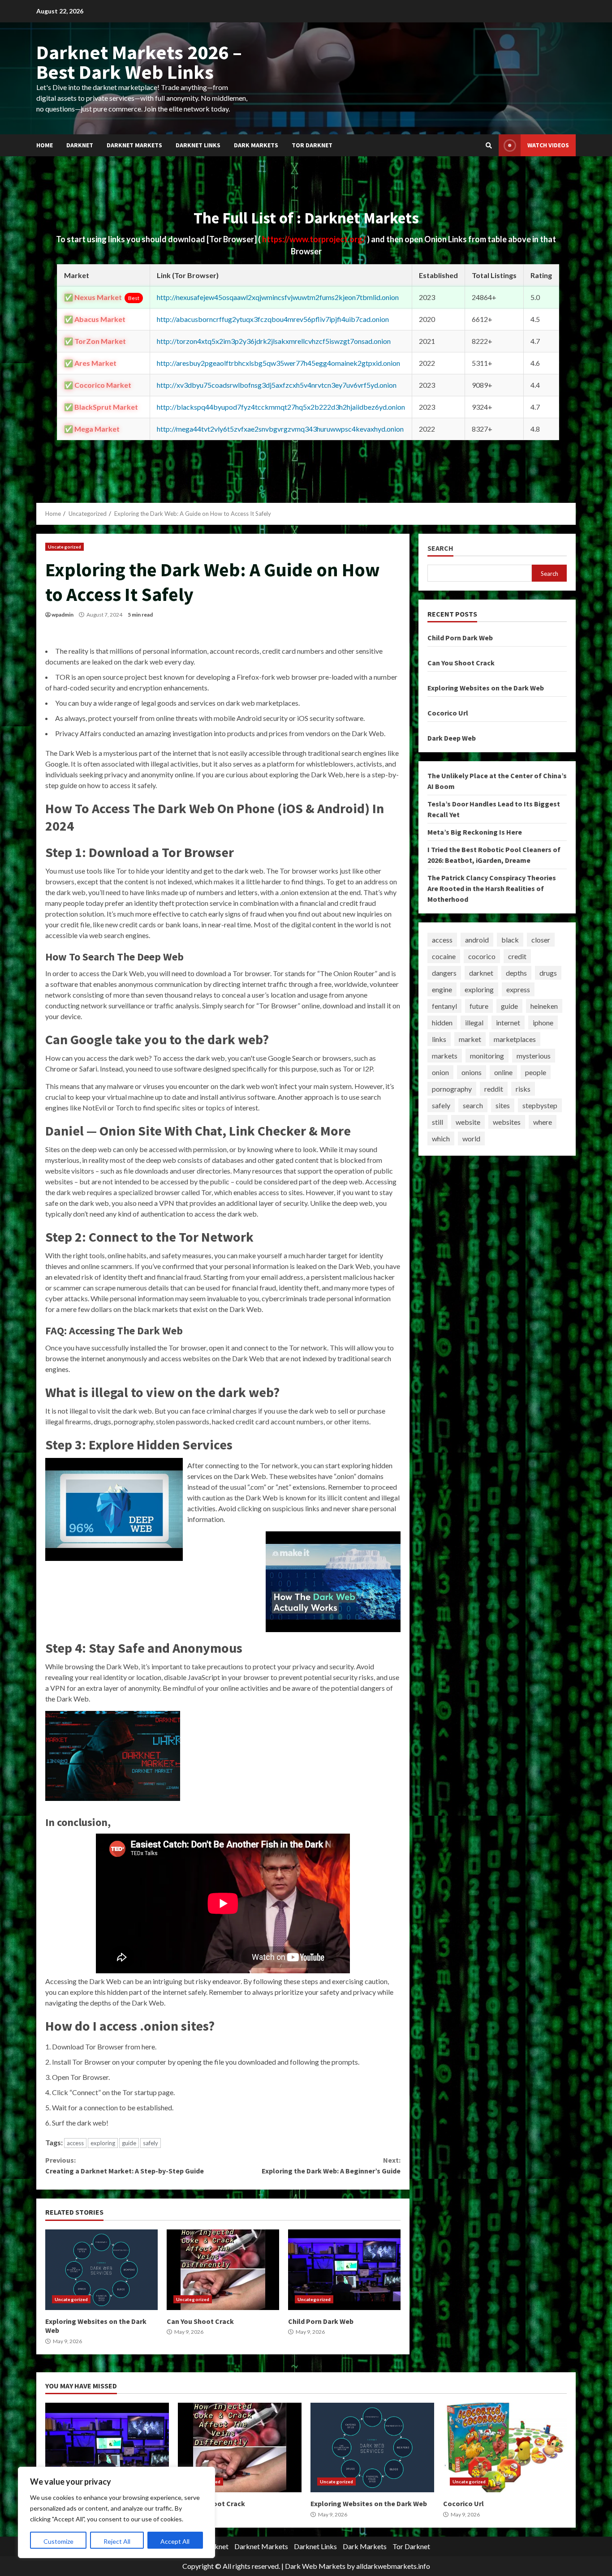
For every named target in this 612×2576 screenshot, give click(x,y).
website (468, 1122)
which (441, 1138)
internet (508, 1022)
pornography (452, 1089)
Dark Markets (256, 145)
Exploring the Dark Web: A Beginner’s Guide (331, 2165)
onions (472, 1072)
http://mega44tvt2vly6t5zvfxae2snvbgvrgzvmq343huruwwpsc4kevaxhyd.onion (280, 429)
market (470, 1039)
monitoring (487, 1056)
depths (516, 973)
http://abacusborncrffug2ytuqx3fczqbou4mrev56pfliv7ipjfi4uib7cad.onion (273, 319)
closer (541, 940)
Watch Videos (548, 145)
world (471, 1138)
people (536, 1072)
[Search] (489, 146)
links (439, 1039)
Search (440, 548)
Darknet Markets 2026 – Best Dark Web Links (139, 62)
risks (523, 1089)
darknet (481, 973)
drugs (548, 973)
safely (151, 2143)
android (477, 940)
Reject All (117, 2541)
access (75, 2143)
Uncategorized (65, 547)
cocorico (482, 956)
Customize (58, 2541)
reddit (494, 1089)
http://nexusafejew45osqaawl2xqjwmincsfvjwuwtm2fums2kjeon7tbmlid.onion (278, 297)
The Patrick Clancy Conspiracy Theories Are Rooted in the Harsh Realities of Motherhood (492, 888)
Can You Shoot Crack (223, 2270)
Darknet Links (198, 145)
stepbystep (540, 1105)
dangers (444, 973)
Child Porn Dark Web (344, 2270)
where (543, 1122)
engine (442, 989)
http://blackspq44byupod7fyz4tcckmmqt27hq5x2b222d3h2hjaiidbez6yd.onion (281, 407)
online (503, 1072)
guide (129, 2143)
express (518, 989)
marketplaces (515, 1039)
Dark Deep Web (452, 738)
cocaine (444, 956)
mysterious (534, 1056)
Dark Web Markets (315, 2566)
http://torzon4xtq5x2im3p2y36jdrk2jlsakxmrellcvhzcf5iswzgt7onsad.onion (274, 341)
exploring (103, 2143)
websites (507, 1122)
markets (445, 1056)
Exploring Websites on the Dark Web (101, 2270)
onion (440, 1072)
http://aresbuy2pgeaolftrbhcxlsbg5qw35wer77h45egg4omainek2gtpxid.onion (278, 363)
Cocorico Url (448, 713)
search (473, 1105)
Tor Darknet (312, 145)
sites (503, 1105)
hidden (442, 1022)
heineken (544, 1006)
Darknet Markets (134, 145)
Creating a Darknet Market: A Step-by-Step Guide (125, 2165)
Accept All (175, 2541)
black (510, 940)
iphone (543, 1022)
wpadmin (62, 615)
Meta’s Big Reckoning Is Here (475, 832)
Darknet (80, 145)
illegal (474, 1022)
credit (517, 956)
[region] (116, 2512)
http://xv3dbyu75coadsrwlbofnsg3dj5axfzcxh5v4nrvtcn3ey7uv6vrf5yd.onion (277, 385)
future (479, 1006)
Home (45, 145)
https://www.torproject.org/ (315, 239)
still (437, 1122)
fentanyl (444, 1006)
